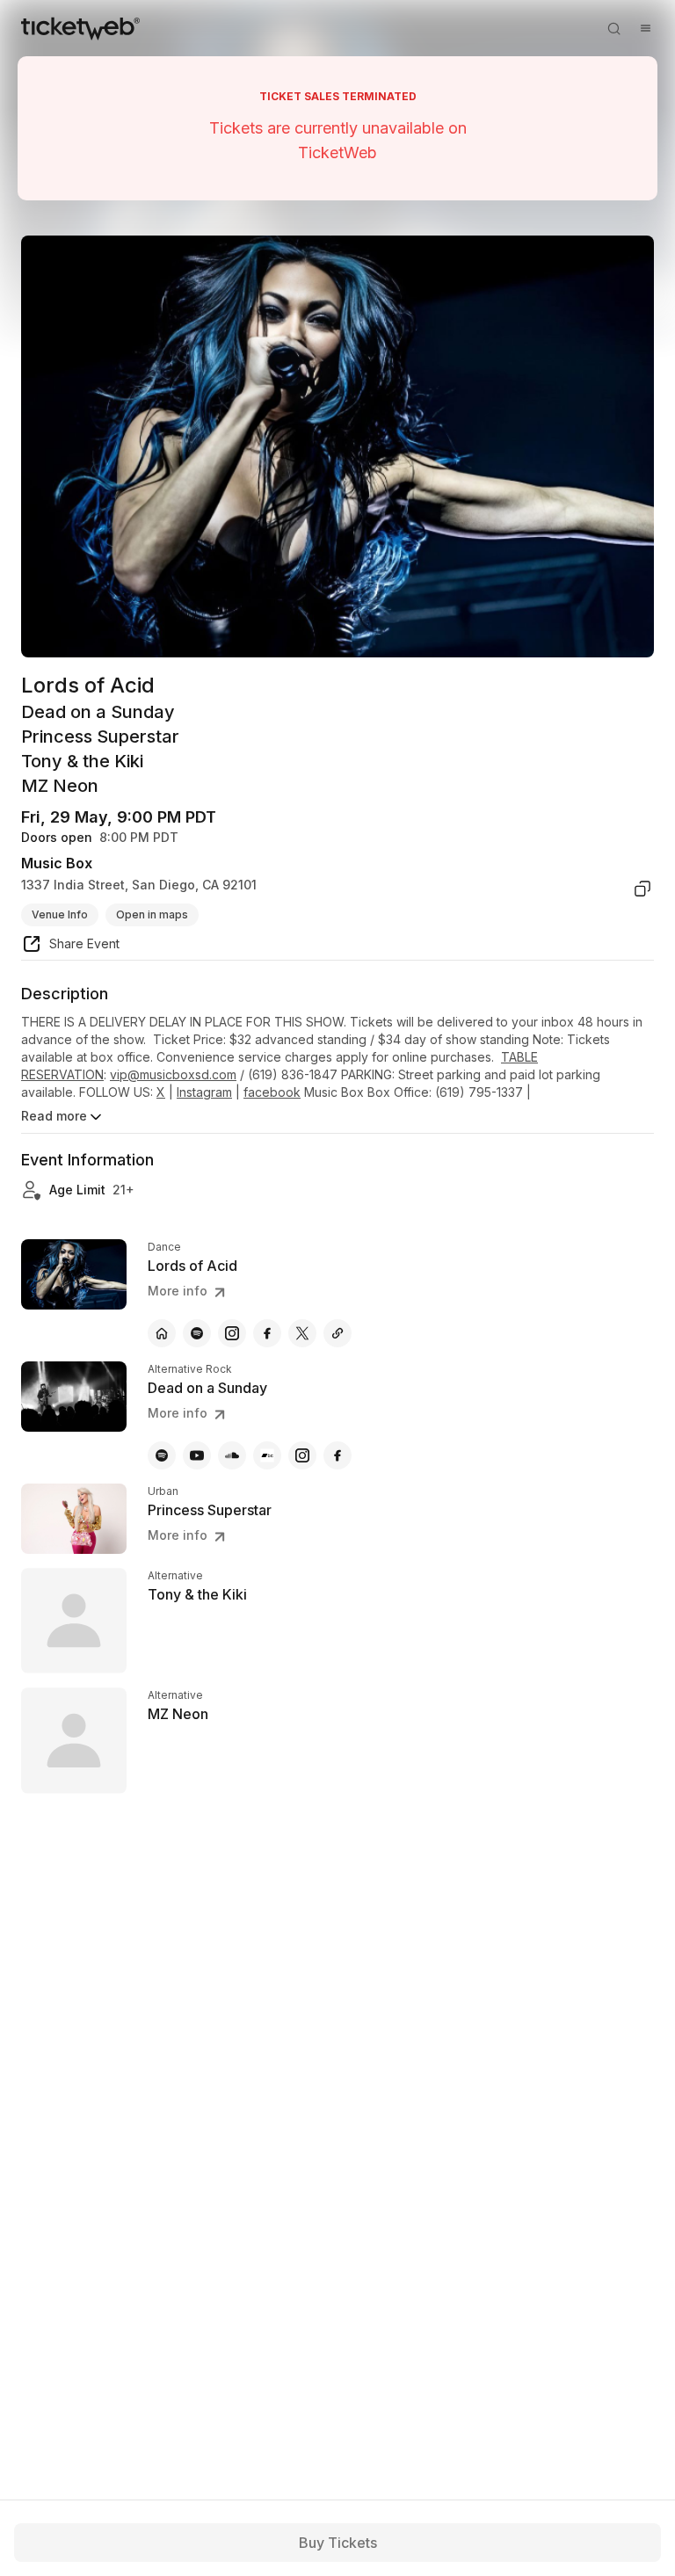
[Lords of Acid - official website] (162, 1333)
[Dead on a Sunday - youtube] (197, 1455)
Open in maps (152, 914)
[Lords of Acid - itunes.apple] (337, 1333)
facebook (272, 1092)
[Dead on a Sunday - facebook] (337, 1455)
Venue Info (60, 914)
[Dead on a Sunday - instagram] (302, 1455)
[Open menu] (645, 28)
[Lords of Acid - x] (302, 1333)
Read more (54, 1116)
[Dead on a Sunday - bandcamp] (267, 1455)
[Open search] (613, 28)
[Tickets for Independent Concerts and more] (80, 28)
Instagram (204, 1092)
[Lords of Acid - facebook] (267, 1333)
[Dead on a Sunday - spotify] (162, 1455)
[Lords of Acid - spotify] (197, 1333)
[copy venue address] (642, 889)
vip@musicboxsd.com (173, 1074)
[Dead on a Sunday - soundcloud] (232, 1455)
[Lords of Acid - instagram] (232, 1333)
